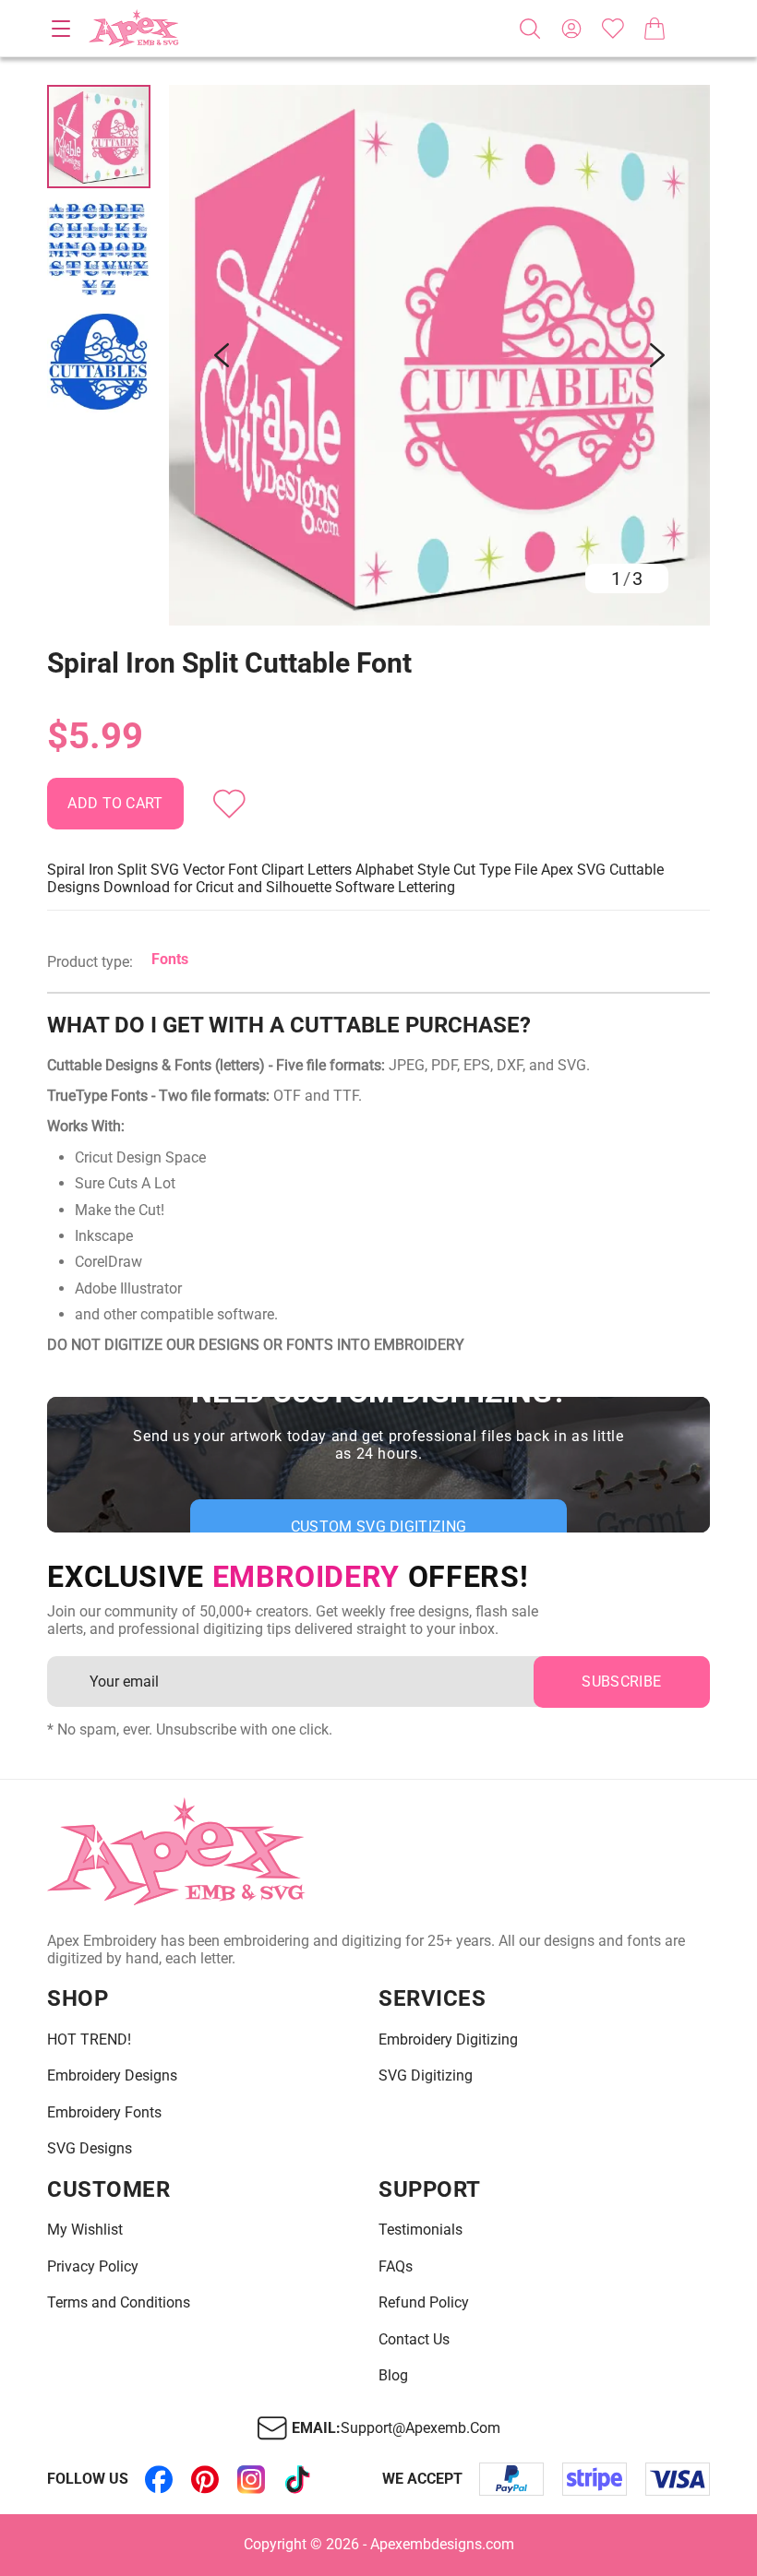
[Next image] (657, 355)
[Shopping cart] (655, 29)
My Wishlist (85, 2230)
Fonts (170, 959)
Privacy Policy (93, 2267)
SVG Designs (90, 2149)
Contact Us (414, 2340)
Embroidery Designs (112, 2076)
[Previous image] (222, 355)
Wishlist (613, 29)
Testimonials (421, 2230)
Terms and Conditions (119, 2303)
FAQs (396, 2267)
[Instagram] (251, 2479)
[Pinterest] (205, 2479)
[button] (439, 355)
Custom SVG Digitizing (379, 1527)
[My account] (571, 29)
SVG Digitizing (426, 2076)
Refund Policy (424, 2303)
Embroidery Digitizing (448, 2040)
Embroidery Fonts (104, 2113)
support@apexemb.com (421, 2428)
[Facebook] (159, 2479)
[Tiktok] (297, 2479)
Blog (393, 2376)
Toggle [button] (61, 29)
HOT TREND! (89, 2040)
